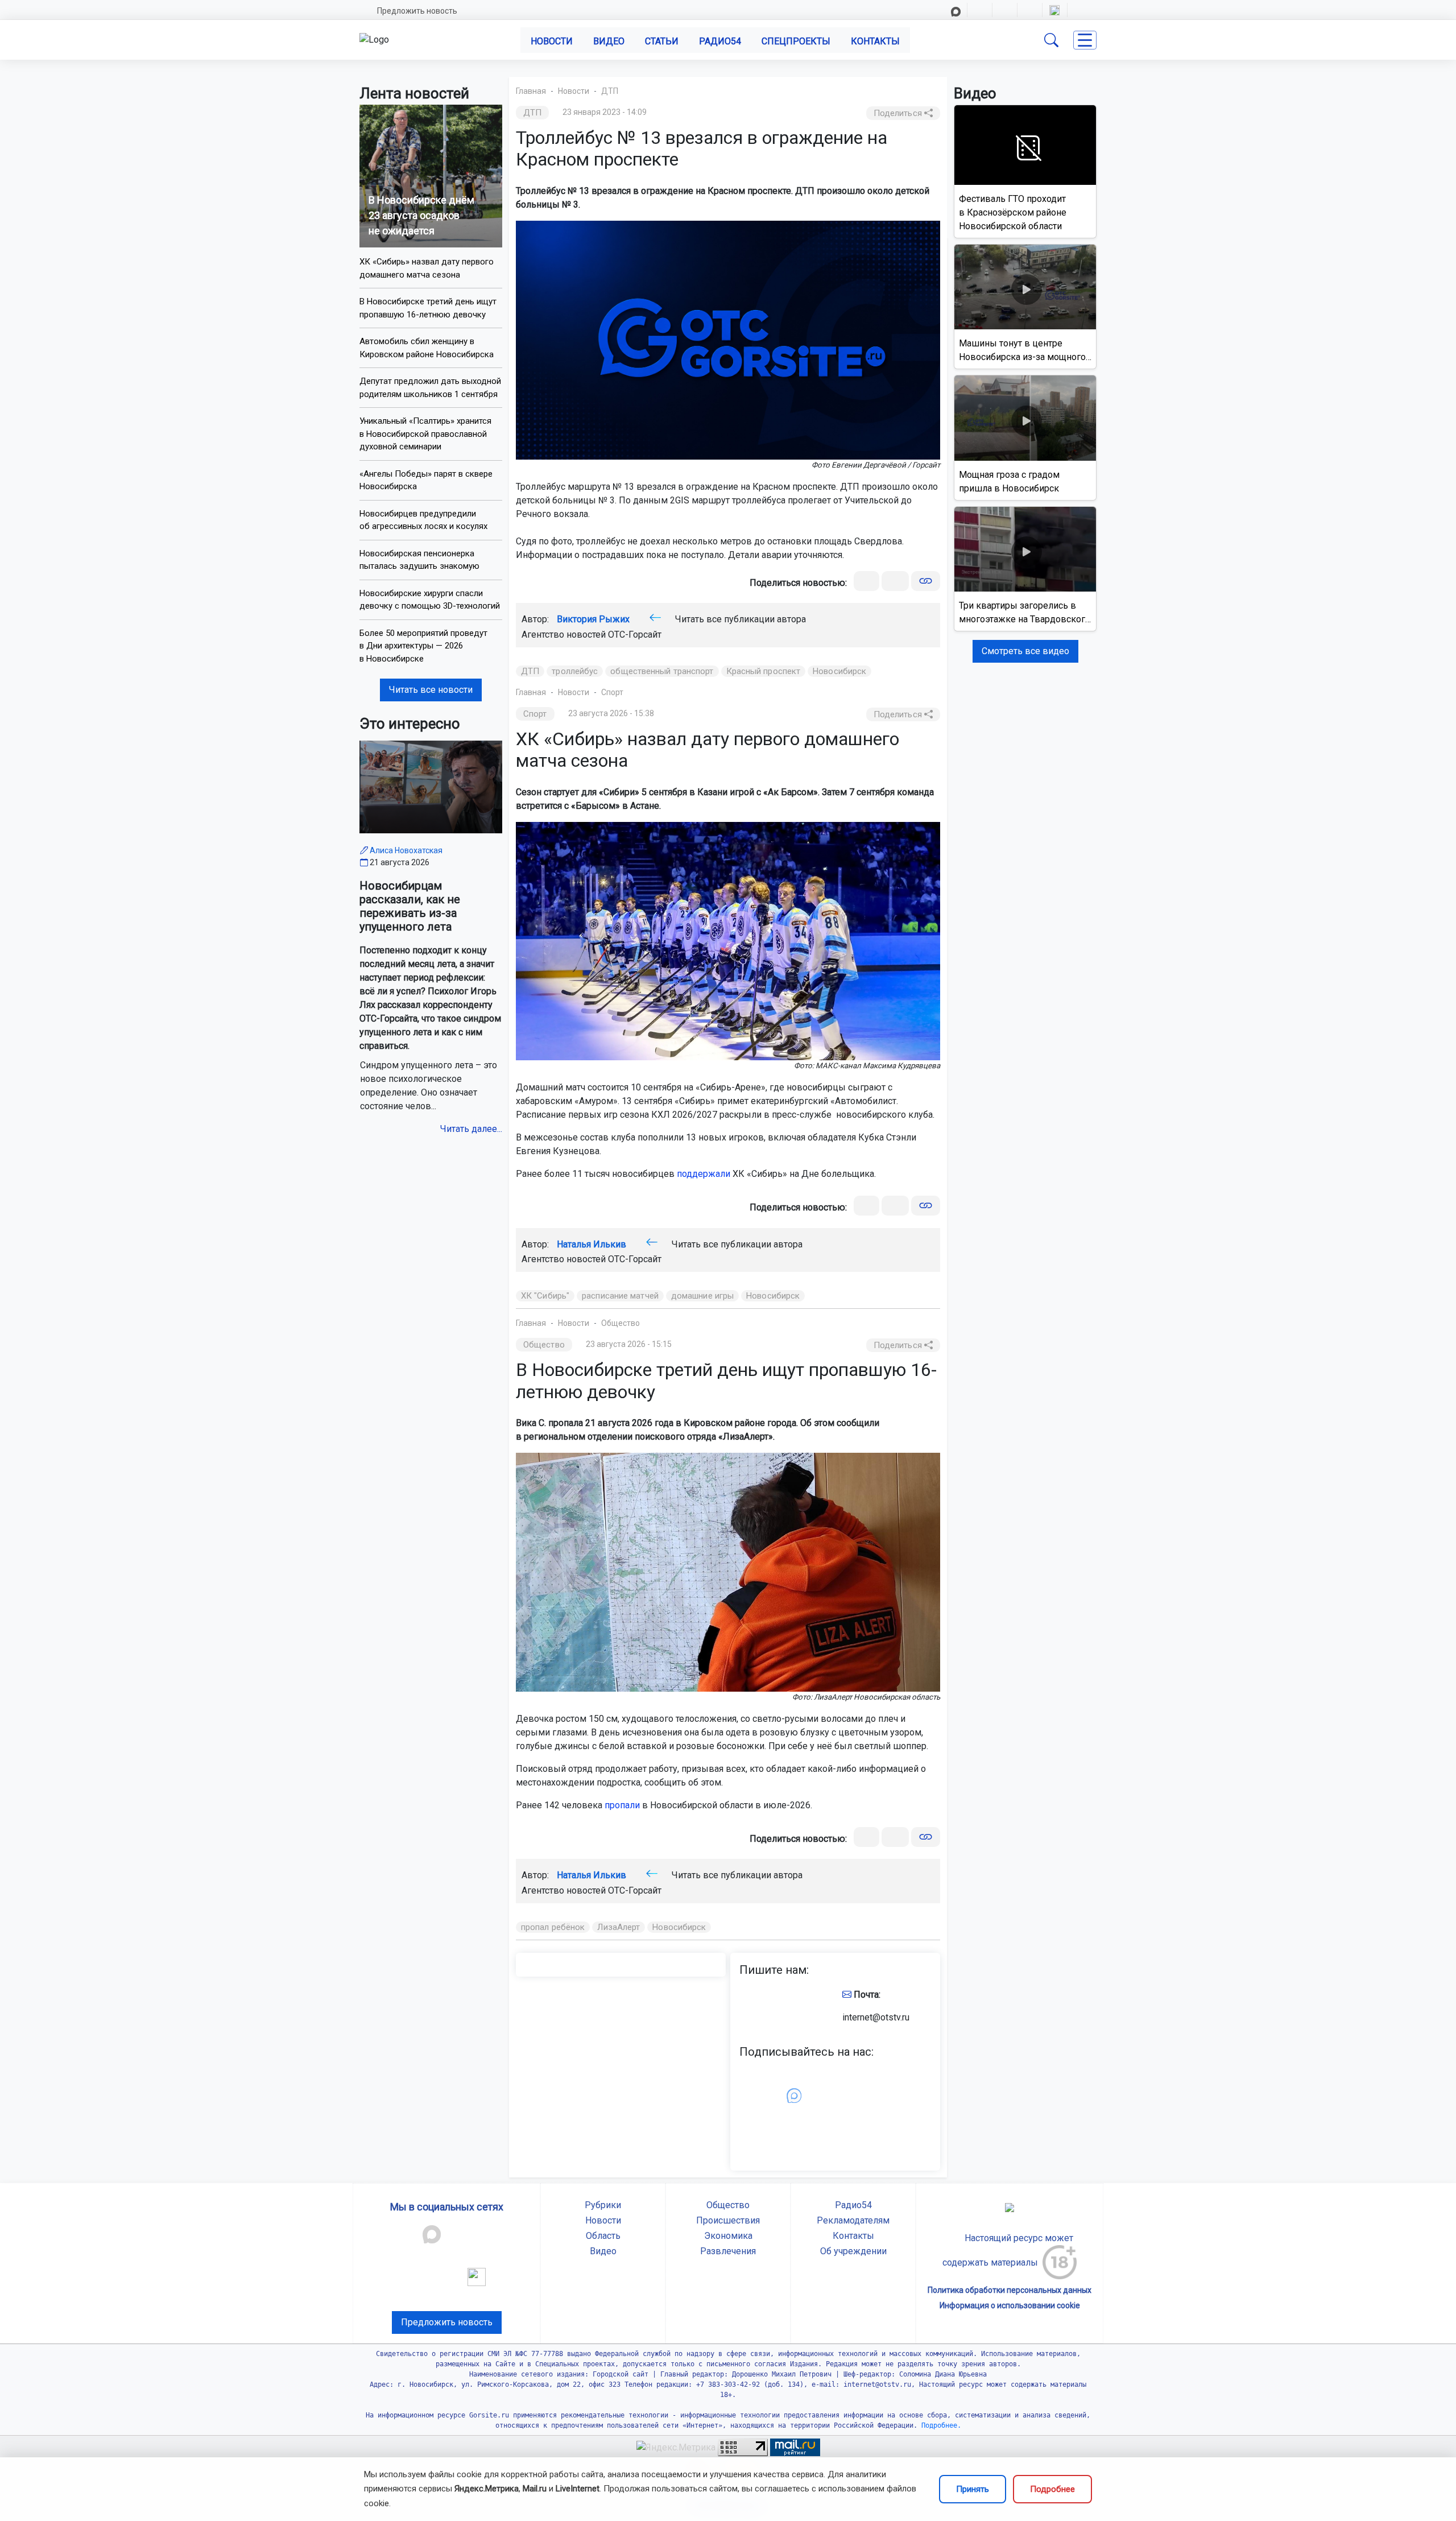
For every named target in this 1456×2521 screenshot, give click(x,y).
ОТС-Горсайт (635, 635)
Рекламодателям (853, 2220)
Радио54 (720, 41)
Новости (552, 41)
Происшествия (728, 2220)
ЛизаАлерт (619, 1927)
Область (603, 2236)
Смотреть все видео (1025, 651)
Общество (621, 1323)
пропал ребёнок (553, 1927)
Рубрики (603, 2205)
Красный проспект (764, 671)
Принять (973, 2489)
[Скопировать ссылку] (926, 581)
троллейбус (575, 671)
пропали (622, 1805)
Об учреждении (853, 2251)
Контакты (875, 41)
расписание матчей (620, 1296)
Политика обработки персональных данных (1010, 2290)
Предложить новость (417, 11)
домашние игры (702, 1296)
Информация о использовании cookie (1010, 2305)
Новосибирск (839, 671)
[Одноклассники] (895, 581)
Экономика (728, 2236)
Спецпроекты (796, 41)
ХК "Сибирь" (545, 1296)
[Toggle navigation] (1085, 40)
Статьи (662, 41)
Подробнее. (939, 2425)
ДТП (610, 91)
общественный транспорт (662, 671)
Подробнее (1052, 2489)
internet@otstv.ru (876, 2017)
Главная (531, 91)
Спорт (612, 692)
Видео (609, 41)
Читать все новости (431, 690)
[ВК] (866, 581)
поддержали (704, 1174)
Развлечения (728, 2251)
